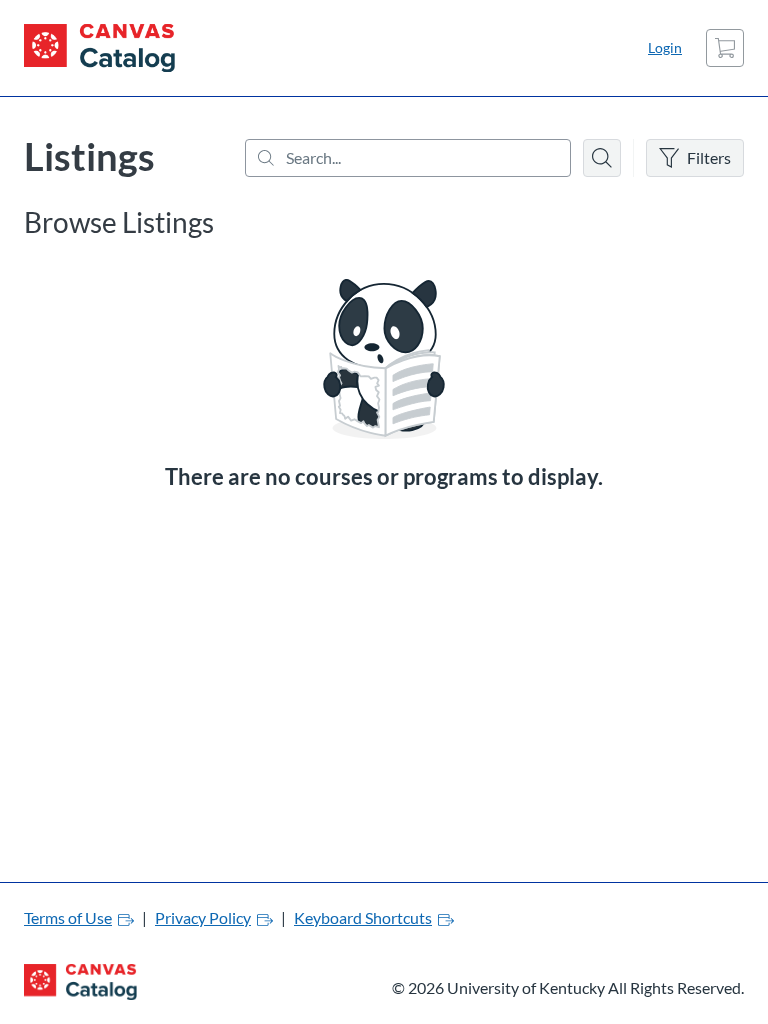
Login (665, 47)
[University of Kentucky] (99, 48)
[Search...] (408, 158)
